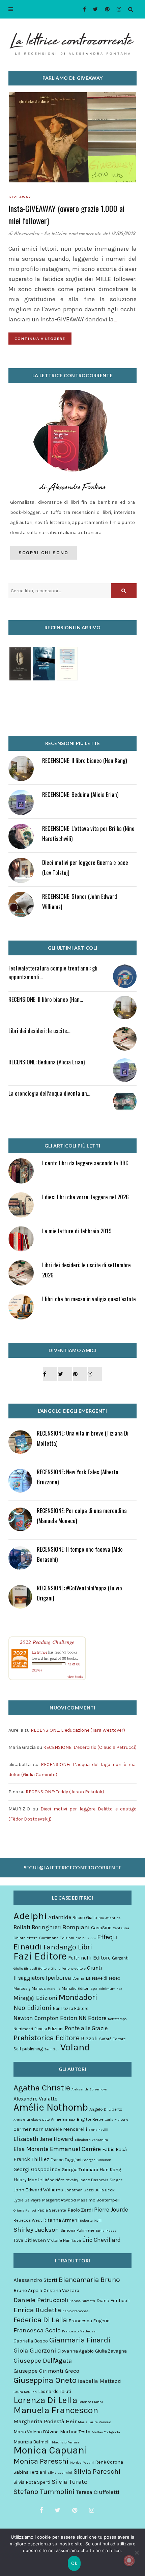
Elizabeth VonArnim (91, 2140)
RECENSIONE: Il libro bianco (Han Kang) (84, 760)
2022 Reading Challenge (47, 1642)
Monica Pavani (82, 2462)
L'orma (78, 1978)
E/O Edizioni (86, 1938)
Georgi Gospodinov (37, 2169)
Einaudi (28, 1947)
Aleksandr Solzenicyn (89, 2089)
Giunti (95, 1968)
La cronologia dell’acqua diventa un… (49, 1093)
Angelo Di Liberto (106, 2109)
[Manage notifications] (129, 2561)
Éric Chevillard (101, 2240)
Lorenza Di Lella (45, 2400)
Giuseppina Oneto (45, 2380)
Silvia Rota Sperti (32, 2482)
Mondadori (78, 1997)
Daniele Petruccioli (41, 2300)
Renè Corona (109, 2462)
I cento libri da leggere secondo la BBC (85, 1163)
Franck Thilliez (31, 2159)
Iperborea (59, 1978)
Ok (74, 2563)
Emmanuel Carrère (75, 2149)
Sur (56, 2049)
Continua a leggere (40, 339)
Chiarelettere (26, 1938)
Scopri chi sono (43, 553)
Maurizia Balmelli (32, 2442)
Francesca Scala (37, 2330)
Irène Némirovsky (62, 2180)
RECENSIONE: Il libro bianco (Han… (46, 999)
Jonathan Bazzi (79, 2190)
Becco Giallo (85, 1918)
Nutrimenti (23, 2029)
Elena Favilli (98, 2130)
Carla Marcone (117, 2120)
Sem (48, 2049)
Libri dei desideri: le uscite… (39, 1031)
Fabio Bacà (114, 2149)
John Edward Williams (38, 2190)
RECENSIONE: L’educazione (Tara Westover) (78, 1730)
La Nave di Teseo (103, 1978)
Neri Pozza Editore (71, 2008)
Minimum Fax (110, 1989)
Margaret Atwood (59, 2200)
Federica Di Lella (40, 2320)
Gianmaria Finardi (80, 2340)
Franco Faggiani (66, 2160)
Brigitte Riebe (90, 2119)
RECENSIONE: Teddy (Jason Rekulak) (65, 1792)
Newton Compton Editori (45, 2018)
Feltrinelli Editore (89, 1958)
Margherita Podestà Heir (45, 2421)
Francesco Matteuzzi (79, 2331)
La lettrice (39, 1652)
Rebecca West (28, 2220)
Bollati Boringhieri (37, 1927)
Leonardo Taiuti (55, 2391)
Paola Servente (52, 2210)
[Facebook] (82, 9)
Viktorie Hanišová (64, 2240)
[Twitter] (94, 9)
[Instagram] (117, 9)
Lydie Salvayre (27, 2200)
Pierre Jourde (111, 2210)
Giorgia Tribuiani (80, 2170)
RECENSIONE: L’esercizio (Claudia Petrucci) (90, 1747)
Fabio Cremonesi (76, 2311)
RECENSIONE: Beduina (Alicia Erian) (80, 794)
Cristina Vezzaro (61, 2290)
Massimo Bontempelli (99, 2200)
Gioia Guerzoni (35, 2351)
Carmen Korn (28, 2129)
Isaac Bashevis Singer (101, 2180)
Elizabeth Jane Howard (43, 2139)
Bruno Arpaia (28, 2290)
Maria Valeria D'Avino (36, 2432)
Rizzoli (89, 2038)
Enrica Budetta (37, 2310)
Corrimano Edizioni (57, 1938)
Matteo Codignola (106, 2432)
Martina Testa (75, 2432)
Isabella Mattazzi (100, 2381)
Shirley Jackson (36, 2230)
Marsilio (54, 1989)
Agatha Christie (42, 2088)
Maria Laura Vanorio (94, 2422)
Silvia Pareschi (97, 2471)
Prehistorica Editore (47, 2038)
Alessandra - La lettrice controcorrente (58, 234)
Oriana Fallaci (25, 2210)
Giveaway (20, 197)
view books (75, 1677)
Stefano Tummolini (44, 2492)
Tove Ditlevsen (30, 2240)
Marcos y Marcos (30, 1988)
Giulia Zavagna (111, 2351)
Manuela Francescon (56, 2410)
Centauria (121, 1928)
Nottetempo (117, 2019)
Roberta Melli (91, 2220)
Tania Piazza (106, 2231)
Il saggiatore (29, 1978)
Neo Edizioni (33, 2008)
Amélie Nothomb (51, 2107)
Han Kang (110, 2170)
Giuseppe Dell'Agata (43, 2361)
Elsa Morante (31, 2149)
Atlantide (60, 1917)
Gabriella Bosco (31, 2341)
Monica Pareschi (41, 2461)
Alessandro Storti (35, 2280)
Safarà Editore (112, 2039)
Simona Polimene (77, 2230)
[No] (137, 2552)
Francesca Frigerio (89, 2321)
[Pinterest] (105, 9)
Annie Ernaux (63, 2119)
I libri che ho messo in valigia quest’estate (89, 1299)
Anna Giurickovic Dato (32, 2120)
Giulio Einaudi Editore (32, 1968)
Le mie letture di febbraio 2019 (77, 1231)
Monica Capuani (50, 2450)
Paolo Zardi (80, 2210)
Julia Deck (105, 2190)
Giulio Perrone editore (68, 1968)
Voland (75, 2047)
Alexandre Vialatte (35, 2099)
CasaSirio (101, 1928)
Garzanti (120, 1958)
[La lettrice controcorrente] (72, 43)
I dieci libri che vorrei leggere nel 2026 (85, 1197)
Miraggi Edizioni (35, 1998)
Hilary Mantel (28, 2180)
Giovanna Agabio (76, 2351)
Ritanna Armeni (61, 2220)
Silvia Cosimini (60, 2473)
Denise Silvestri (82, 2301)
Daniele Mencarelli (66, 2129)
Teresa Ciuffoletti (98, 2492)
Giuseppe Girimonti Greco (46, 2371)
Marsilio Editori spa (80, 1988)
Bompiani (76, 1927)
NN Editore (93, 2018)
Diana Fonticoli (113, 2301)
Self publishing (28, 2049)
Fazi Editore (40, 1956)
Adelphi (30, 1916)
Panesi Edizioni (49, 2029)
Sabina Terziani (30, 2472)
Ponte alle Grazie (86, 2028)
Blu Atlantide (109, 1918)
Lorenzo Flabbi (91, 2402)
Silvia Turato (69, 2482)
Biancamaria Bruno (89, 2280)
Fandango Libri (68, 1947)
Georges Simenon (97, 2160)
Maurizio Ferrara (66, 2442)
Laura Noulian (25, 2392)
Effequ (107, 1937)
